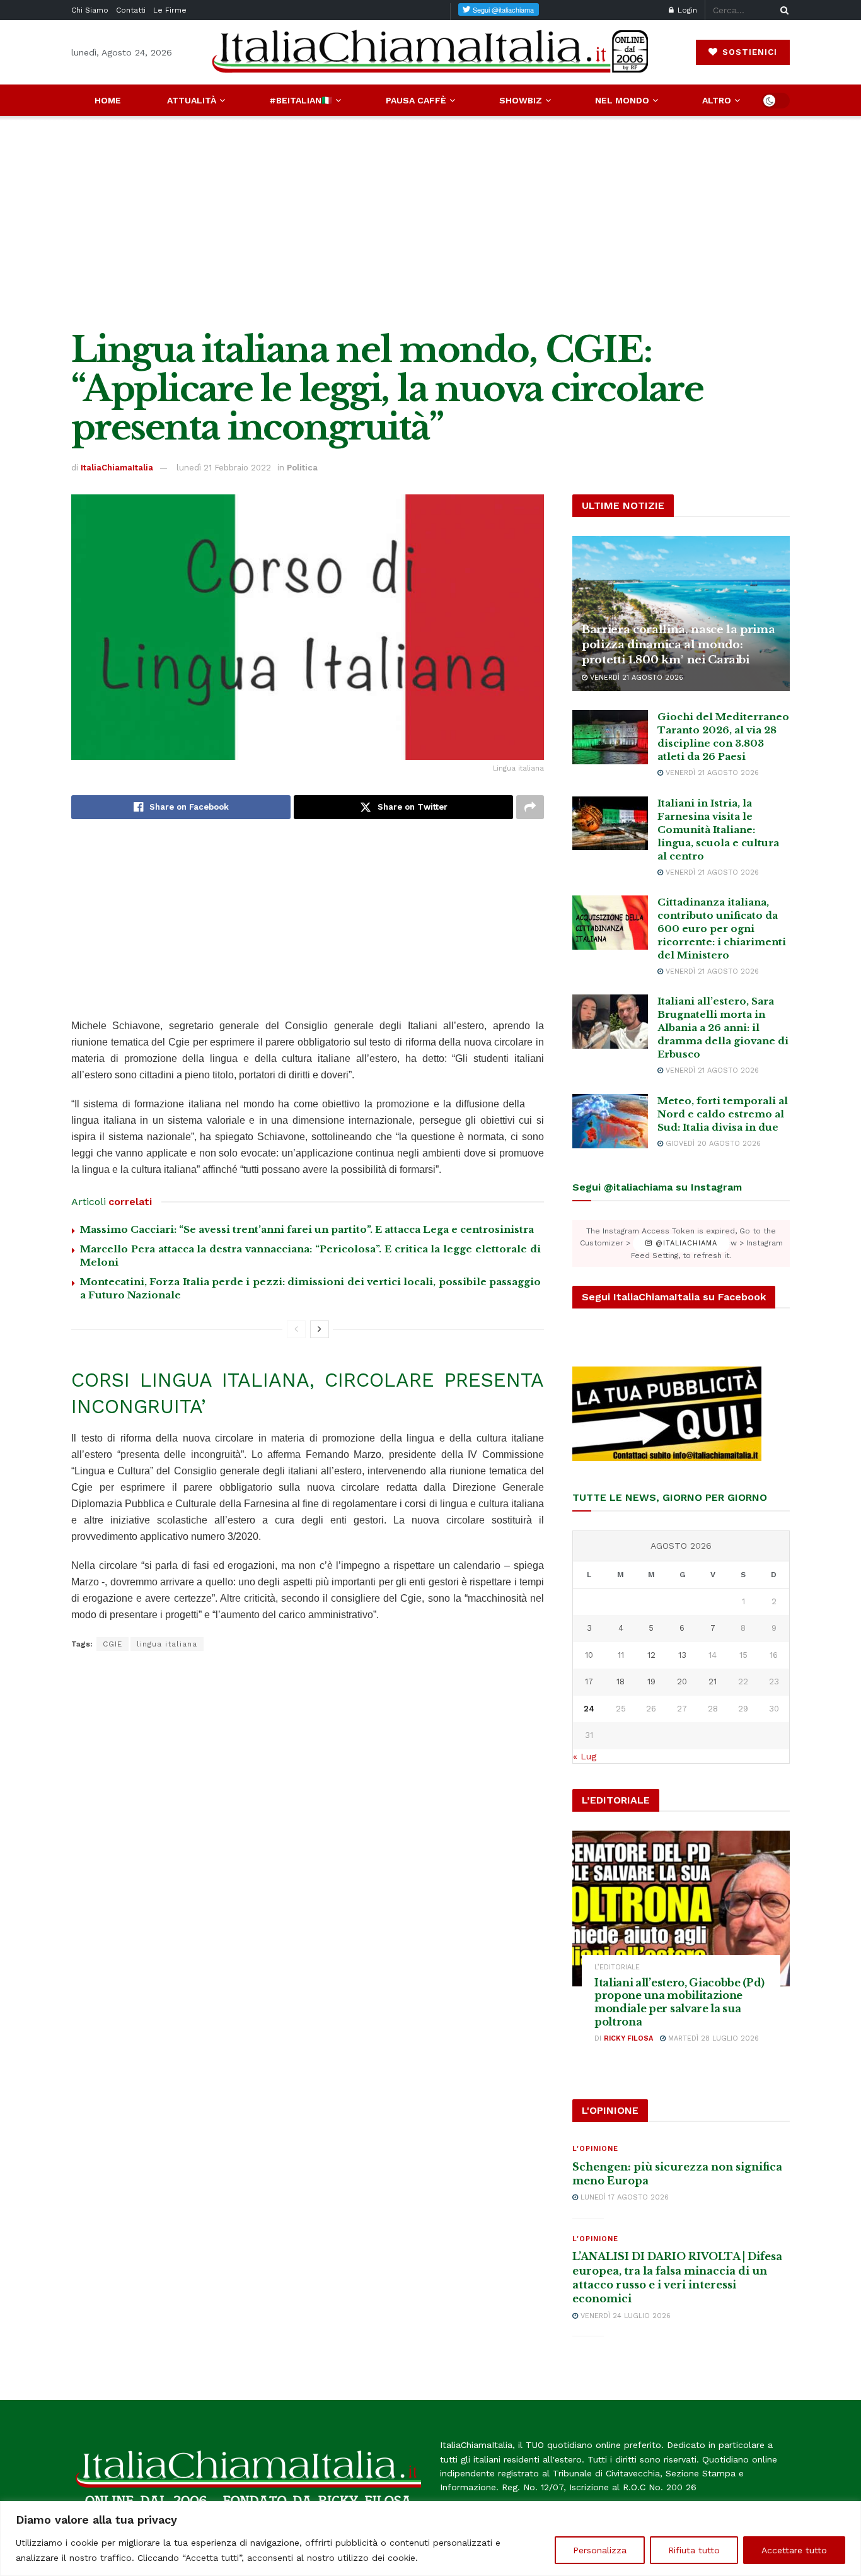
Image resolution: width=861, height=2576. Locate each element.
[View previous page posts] (296, 1329)
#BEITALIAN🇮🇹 (301, 100)
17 (589, 1681)
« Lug (585, 1756)
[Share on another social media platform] (530, 807)
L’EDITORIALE (617, 1967)
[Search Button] (782, 10)
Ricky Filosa (628, 2038)
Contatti (131, 10)
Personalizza (600, 2550)
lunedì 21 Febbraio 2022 (224, 468)
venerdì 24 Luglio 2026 (624, 2316)
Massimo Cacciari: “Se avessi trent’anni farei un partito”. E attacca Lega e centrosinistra (307, 1229)
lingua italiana (167, 1644)
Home (108, 100)
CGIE (113, 1644)
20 (682, 1681)
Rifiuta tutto (694, 2550)
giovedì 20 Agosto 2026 (712, 1144)
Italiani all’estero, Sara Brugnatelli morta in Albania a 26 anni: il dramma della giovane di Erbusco (723, 1028)
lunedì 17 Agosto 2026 (623, 2197)
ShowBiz (521, 100)
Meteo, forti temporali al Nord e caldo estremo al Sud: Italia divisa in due (723, 1114)
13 (682, 1655)
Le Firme (170, 10)
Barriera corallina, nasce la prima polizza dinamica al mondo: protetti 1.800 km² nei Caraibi (678, 645)
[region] (430, 2538)
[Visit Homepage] (430, 52)
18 (621, 1681)
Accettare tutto (794, 2550)
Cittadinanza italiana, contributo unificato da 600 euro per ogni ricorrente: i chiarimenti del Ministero (722, 929)
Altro (717, 100)
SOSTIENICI (748, 52)
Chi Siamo (90, 10)
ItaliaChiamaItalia (117, 468)
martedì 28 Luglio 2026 (712, 2038)
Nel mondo (622, 100)
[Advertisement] (430, 223)
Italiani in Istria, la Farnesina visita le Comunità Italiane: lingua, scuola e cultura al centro (718, 830)
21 (713, 1681)
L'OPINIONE (595, 2149)
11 (621, 1655)
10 (589, 1655)
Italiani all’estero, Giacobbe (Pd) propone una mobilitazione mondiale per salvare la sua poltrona (679, 2002)
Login (686, 10)
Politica (302, 468)
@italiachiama (685, 1243)
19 (651, 1681)
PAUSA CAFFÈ (416, 100)
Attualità (192, 100)
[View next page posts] (320, 1329)
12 (651, 1655)
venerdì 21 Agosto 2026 (635, 678)
